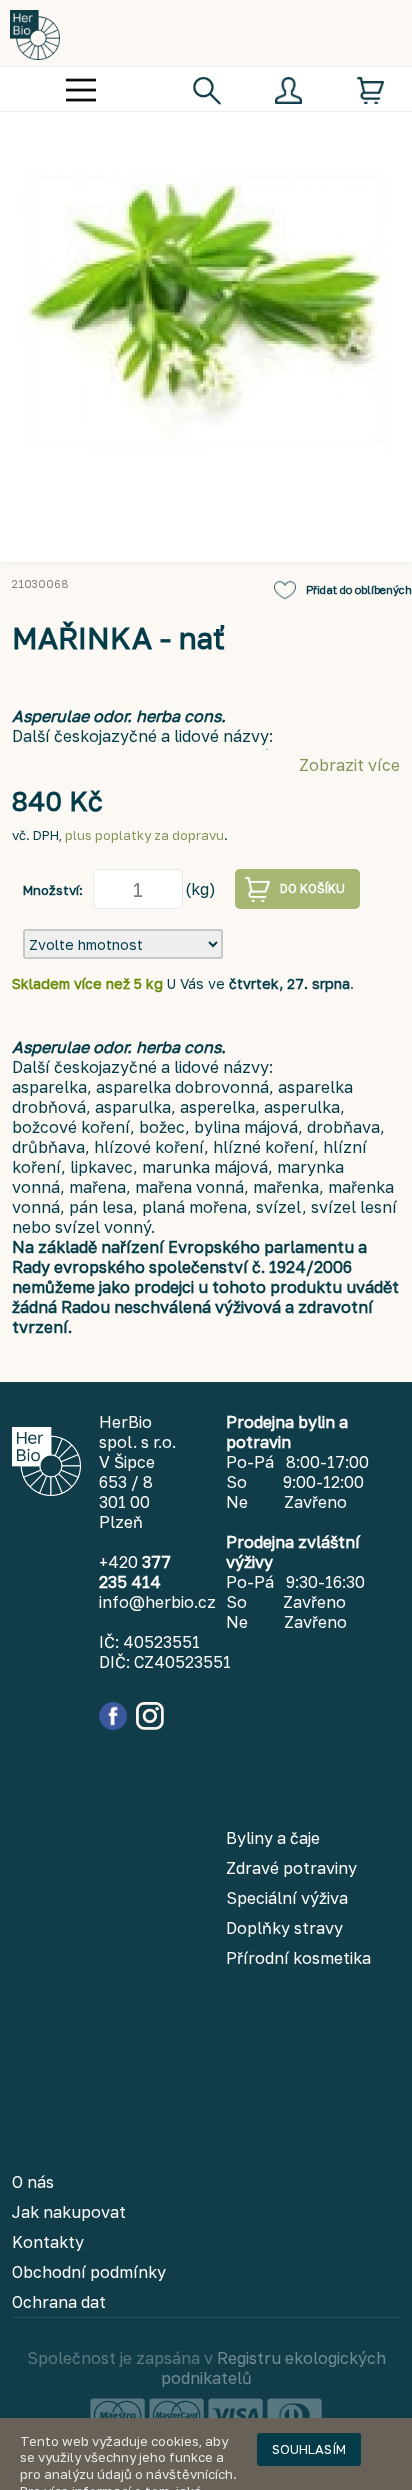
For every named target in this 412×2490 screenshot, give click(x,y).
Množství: (53, 890)
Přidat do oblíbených (359, 589)
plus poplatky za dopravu (144, 835)
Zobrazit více (349, 765)
